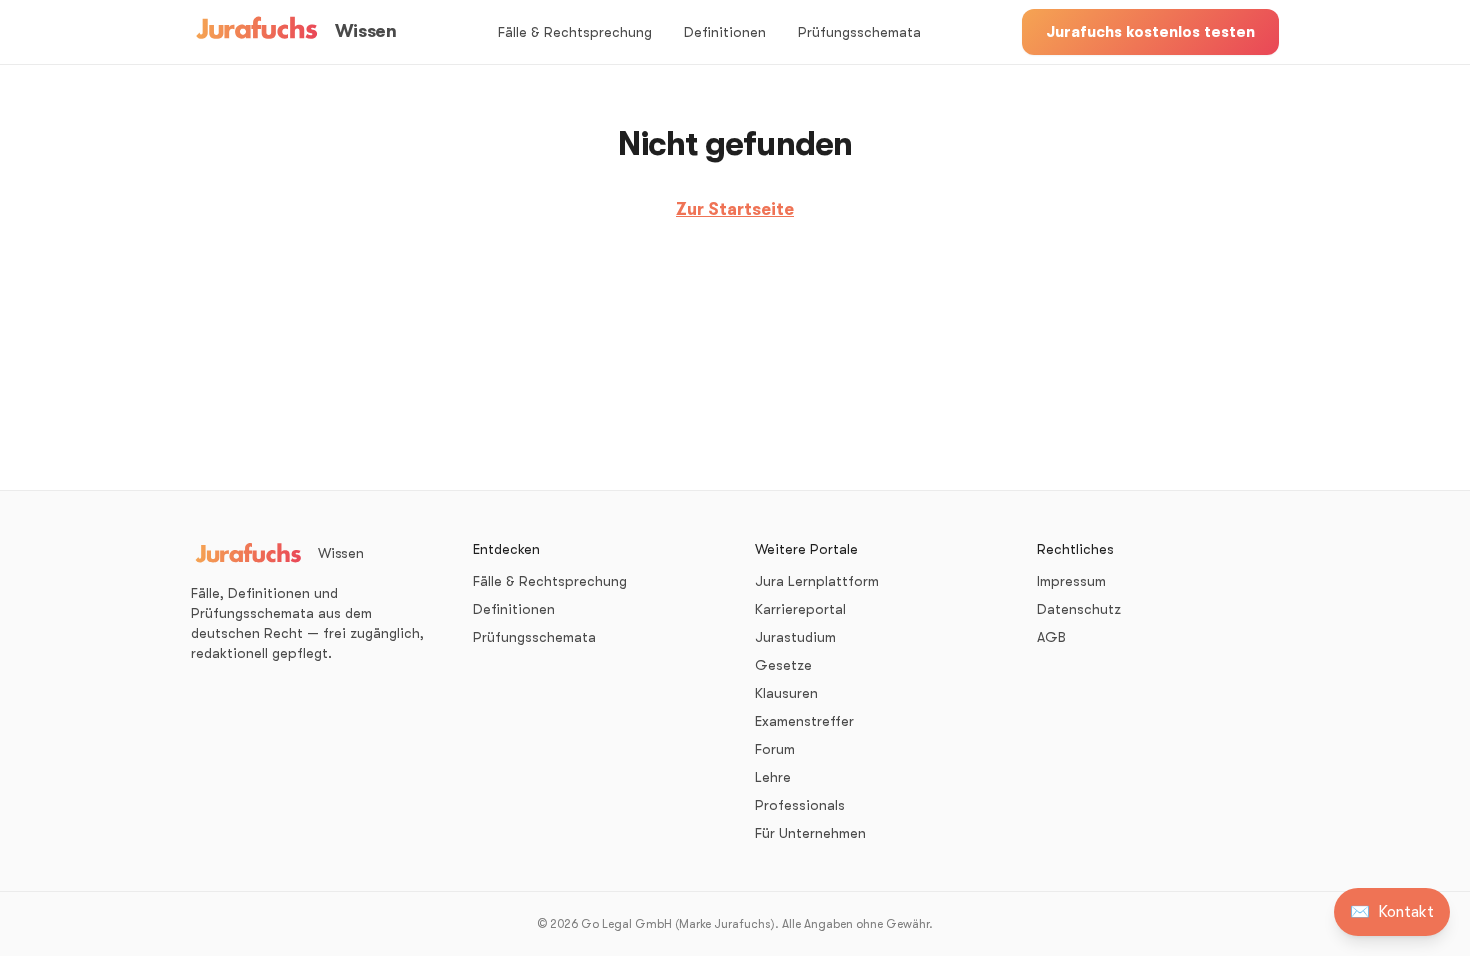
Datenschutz (1079, 609)
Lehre (773, 777)
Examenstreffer (804, 721)
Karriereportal (800, 609)
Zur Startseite (735, 209)
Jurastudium (795, 637)
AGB (1051, 637)
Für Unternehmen (810, 833)
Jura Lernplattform (817, 581)
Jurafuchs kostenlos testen (1150, 32)
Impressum (1071, 581)
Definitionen (725, 32)
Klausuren (786, 693)
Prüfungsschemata (859, 32)
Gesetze (783, 665)
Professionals (800, 805)
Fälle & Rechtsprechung (575, 32)
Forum (775, 749)
